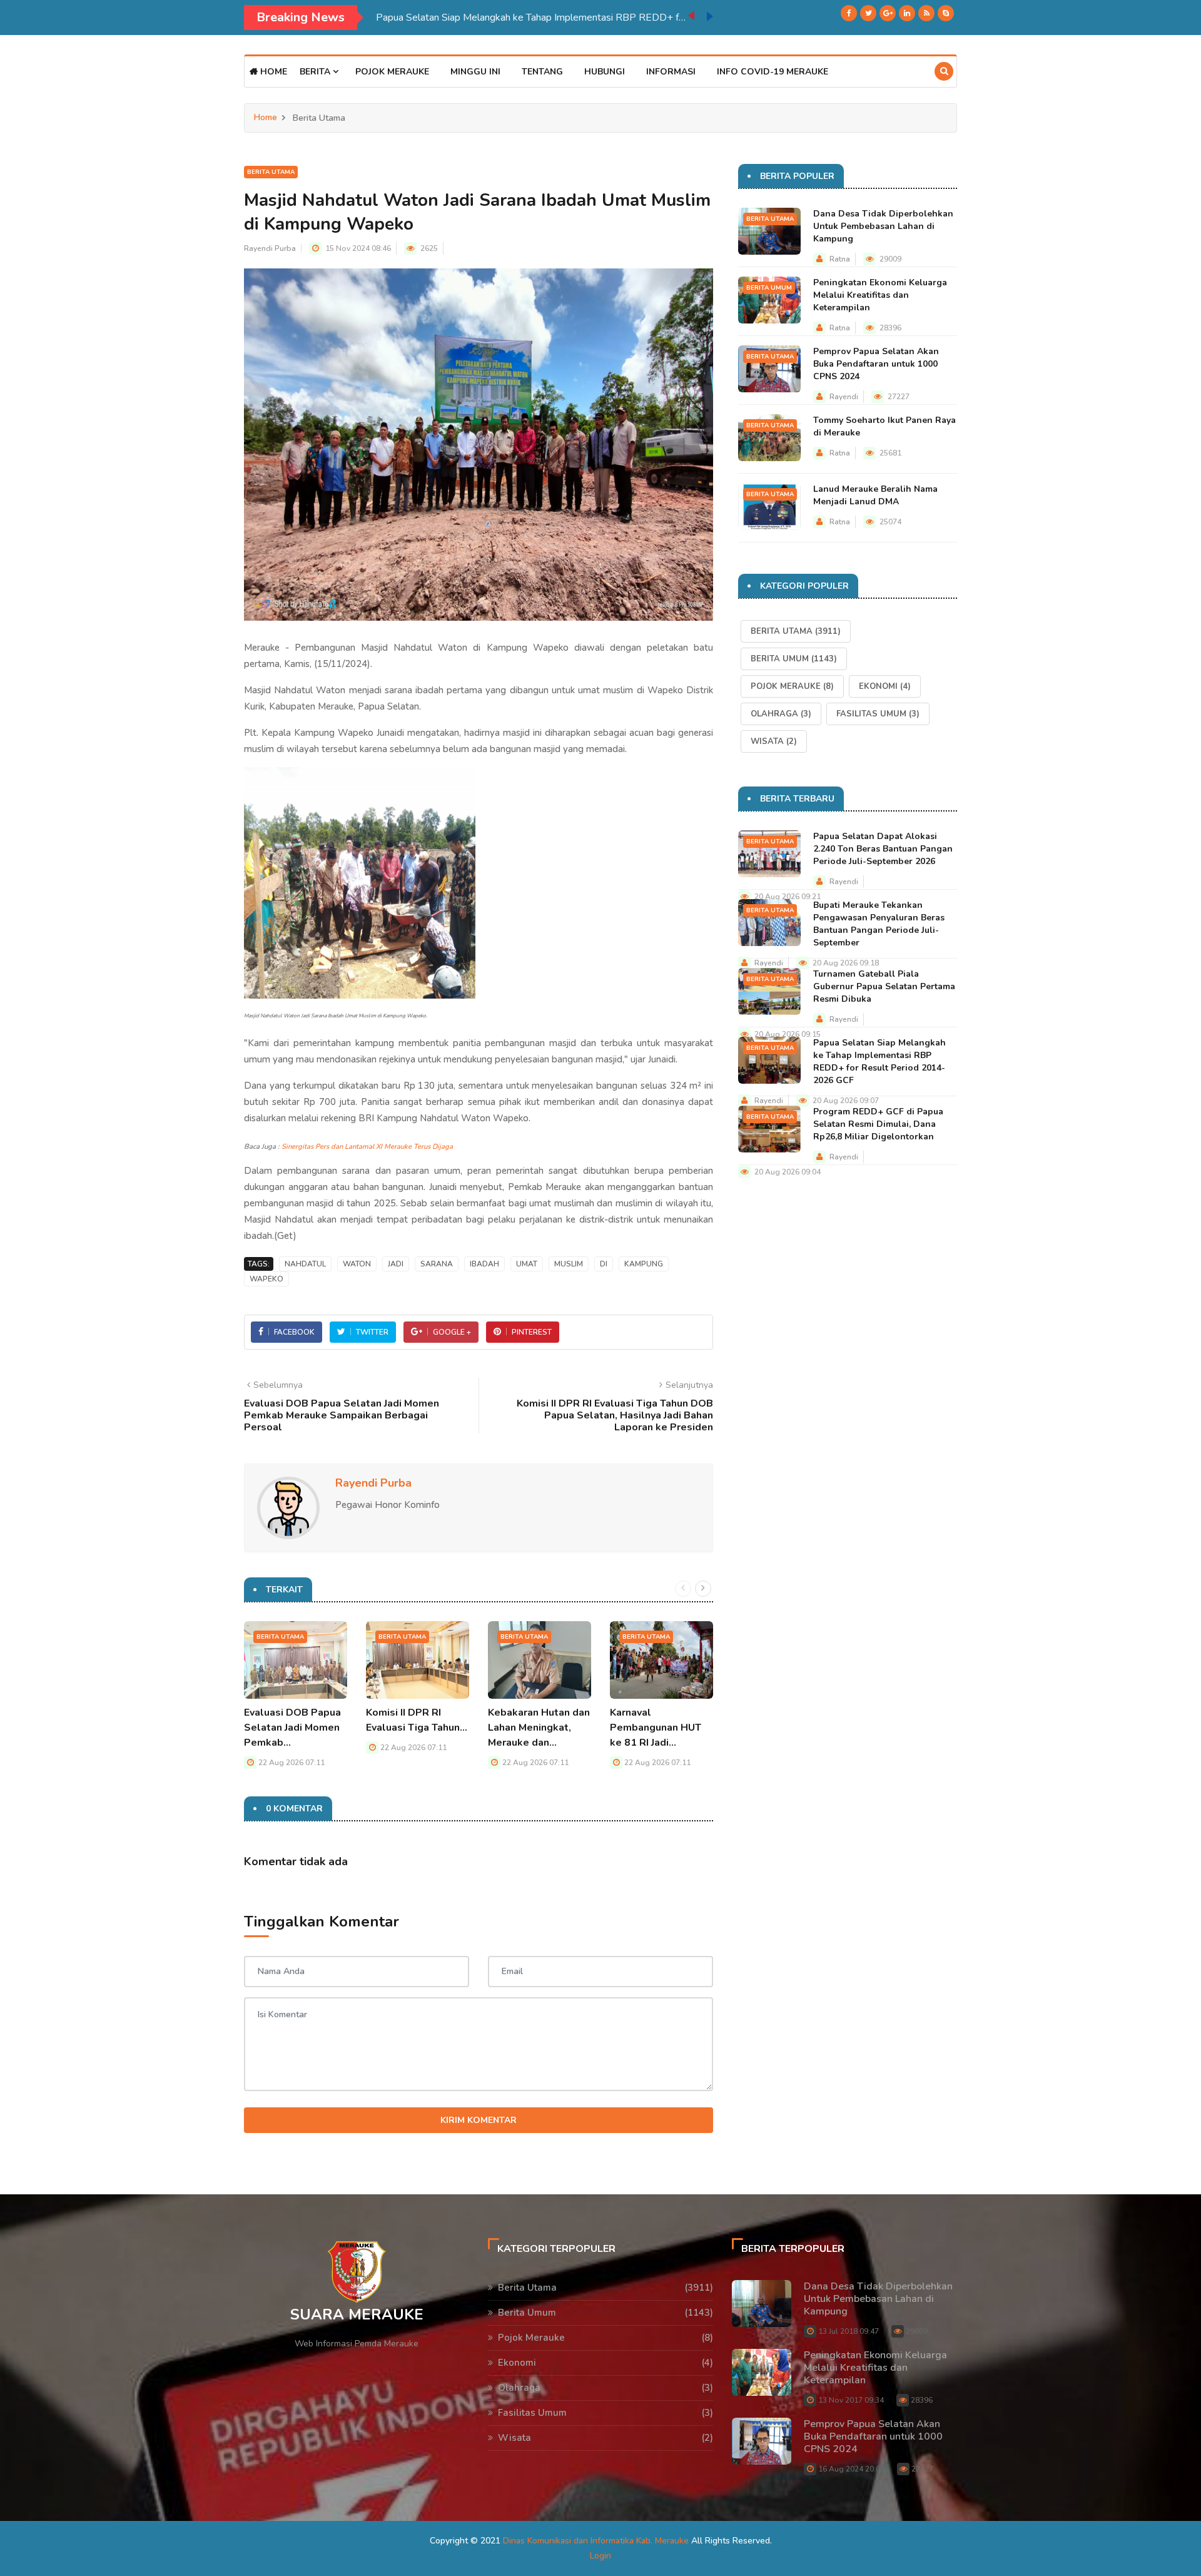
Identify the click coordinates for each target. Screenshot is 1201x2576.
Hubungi (605, 72)
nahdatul (305, 1264)
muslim (569, 1264)
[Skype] (946, 13)
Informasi (671, 72)
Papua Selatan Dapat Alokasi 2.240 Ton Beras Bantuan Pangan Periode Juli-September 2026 (883, 849)
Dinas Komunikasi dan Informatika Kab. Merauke (596, 2541)
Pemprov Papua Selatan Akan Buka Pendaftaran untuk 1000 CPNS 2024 (876, 364)
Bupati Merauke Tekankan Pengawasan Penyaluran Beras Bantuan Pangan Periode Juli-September (879, 924)
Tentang (542, 72)
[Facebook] (849, 13)
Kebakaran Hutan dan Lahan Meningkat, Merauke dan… (539, 1728)
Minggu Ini (475, 72)
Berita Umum (769, 288)
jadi (396, 1264)
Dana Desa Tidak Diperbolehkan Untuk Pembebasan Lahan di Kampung (883, 226)
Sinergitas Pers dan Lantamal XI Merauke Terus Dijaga (367, 1147)
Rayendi (844, 397)
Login (600, 2556)
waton (357, 1264)
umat (527, 1264)
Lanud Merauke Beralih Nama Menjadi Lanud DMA (875, 495)
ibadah (484, 1264)
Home (272, 72)
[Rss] (926, 13)
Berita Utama (271, 172)
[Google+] (888, 13)
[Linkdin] (907, 13)
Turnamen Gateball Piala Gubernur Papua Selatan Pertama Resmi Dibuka (884, 986)
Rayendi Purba (270, 248)
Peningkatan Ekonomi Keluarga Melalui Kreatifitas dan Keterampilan (880, 295)
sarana (437, 1264)
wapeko (266, 1279)
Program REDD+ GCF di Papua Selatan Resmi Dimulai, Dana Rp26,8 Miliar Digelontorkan (878, 1124)
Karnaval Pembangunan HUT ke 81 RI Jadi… (656, 1728)
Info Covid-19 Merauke (773, 72)
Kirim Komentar (479, 2120)
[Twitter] (868, 13)
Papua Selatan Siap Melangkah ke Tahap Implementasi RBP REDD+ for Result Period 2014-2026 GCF (532, 18)
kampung (644, 1264)
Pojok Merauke (392, 72)
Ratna (840, 259)
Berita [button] (316, 72)
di (604, 1264)
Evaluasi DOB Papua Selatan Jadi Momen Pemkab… (292, 1728)
